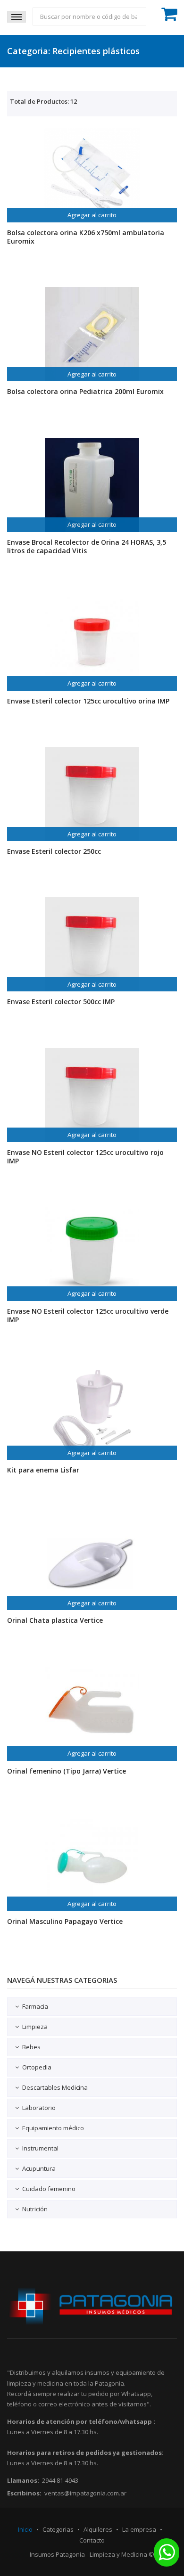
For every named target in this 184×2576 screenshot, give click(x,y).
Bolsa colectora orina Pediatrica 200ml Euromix (85, 391)
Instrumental (40, 2148)
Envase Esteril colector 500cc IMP (61, 1002)
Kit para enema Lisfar (43, 1470)
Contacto (92, 2540)
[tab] (92, 2007)
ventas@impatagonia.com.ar (85, 2493)
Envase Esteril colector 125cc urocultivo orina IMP (88, 701)
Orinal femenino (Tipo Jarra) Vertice (67, 1771)
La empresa (139, 2529)
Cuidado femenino (49, 2189)
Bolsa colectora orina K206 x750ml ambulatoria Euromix (86, 237)
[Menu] (17, 17)
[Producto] (92, 175)
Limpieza (35, 2027)
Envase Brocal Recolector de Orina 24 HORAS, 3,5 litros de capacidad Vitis (87, 546)
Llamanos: (23, 2480)
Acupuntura (39, 2168)
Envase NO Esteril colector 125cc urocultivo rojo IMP (85, 1157)
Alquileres (98, 2529)
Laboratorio (39, 2108)
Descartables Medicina (55, 2087)
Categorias (58, 2529)
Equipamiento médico (53, 2128)
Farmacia (35, 2006)
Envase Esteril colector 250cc (54, 851)
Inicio (25, 2529)
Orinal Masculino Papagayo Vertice (65, 1921)
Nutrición (35, 2209)
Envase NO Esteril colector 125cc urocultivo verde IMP (88, 1315)
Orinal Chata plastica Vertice (55, 1620)
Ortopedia (37, 2067)
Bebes (31, 2047)
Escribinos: (24, 2493)
